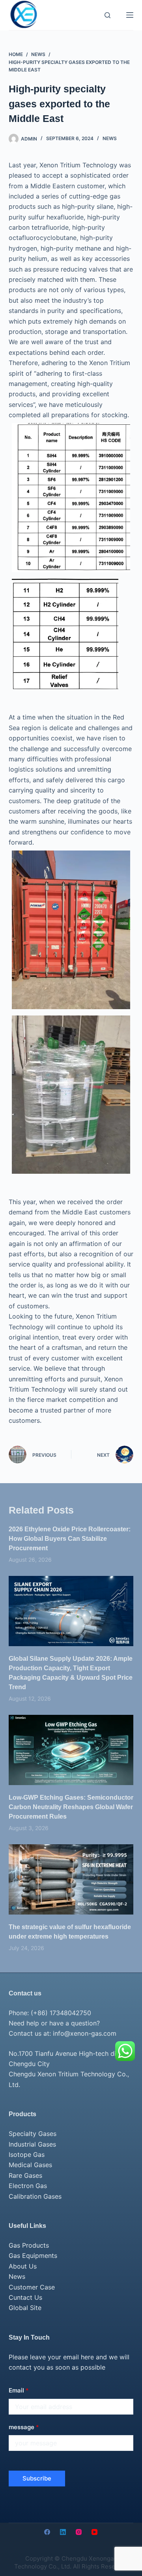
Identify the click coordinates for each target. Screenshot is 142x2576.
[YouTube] (94, 2532)
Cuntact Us (25, 2297)
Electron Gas (28, 2186)
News (110, 138)
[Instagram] (79, 2532)
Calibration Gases (35, 2196)
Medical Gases (30, 2165)
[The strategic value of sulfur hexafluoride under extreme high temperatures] (71, 1879)
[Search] (107, 15)
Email (19, 2390)
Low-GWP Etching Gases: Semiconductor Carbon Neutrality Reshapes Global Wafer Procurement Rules (71, 1807)
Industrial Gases (32, 2144)
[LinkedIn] (63, 2532)
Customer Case (32, 2287)
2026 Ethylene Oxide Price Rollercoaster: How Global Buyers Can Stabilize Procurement (70, 1539)
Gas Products (29, 2245)
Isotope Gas (27, 2154)
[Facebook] (47, 2532)
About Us (23, 2266)
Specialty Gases (33, 2134)
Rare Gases (25, 2175)
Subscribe (37, 2478)
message (24, 2427)
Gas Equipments (33, 2256)
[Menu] (130, 15)
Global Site (25, 2308)
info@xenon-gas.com (85, 2033)
